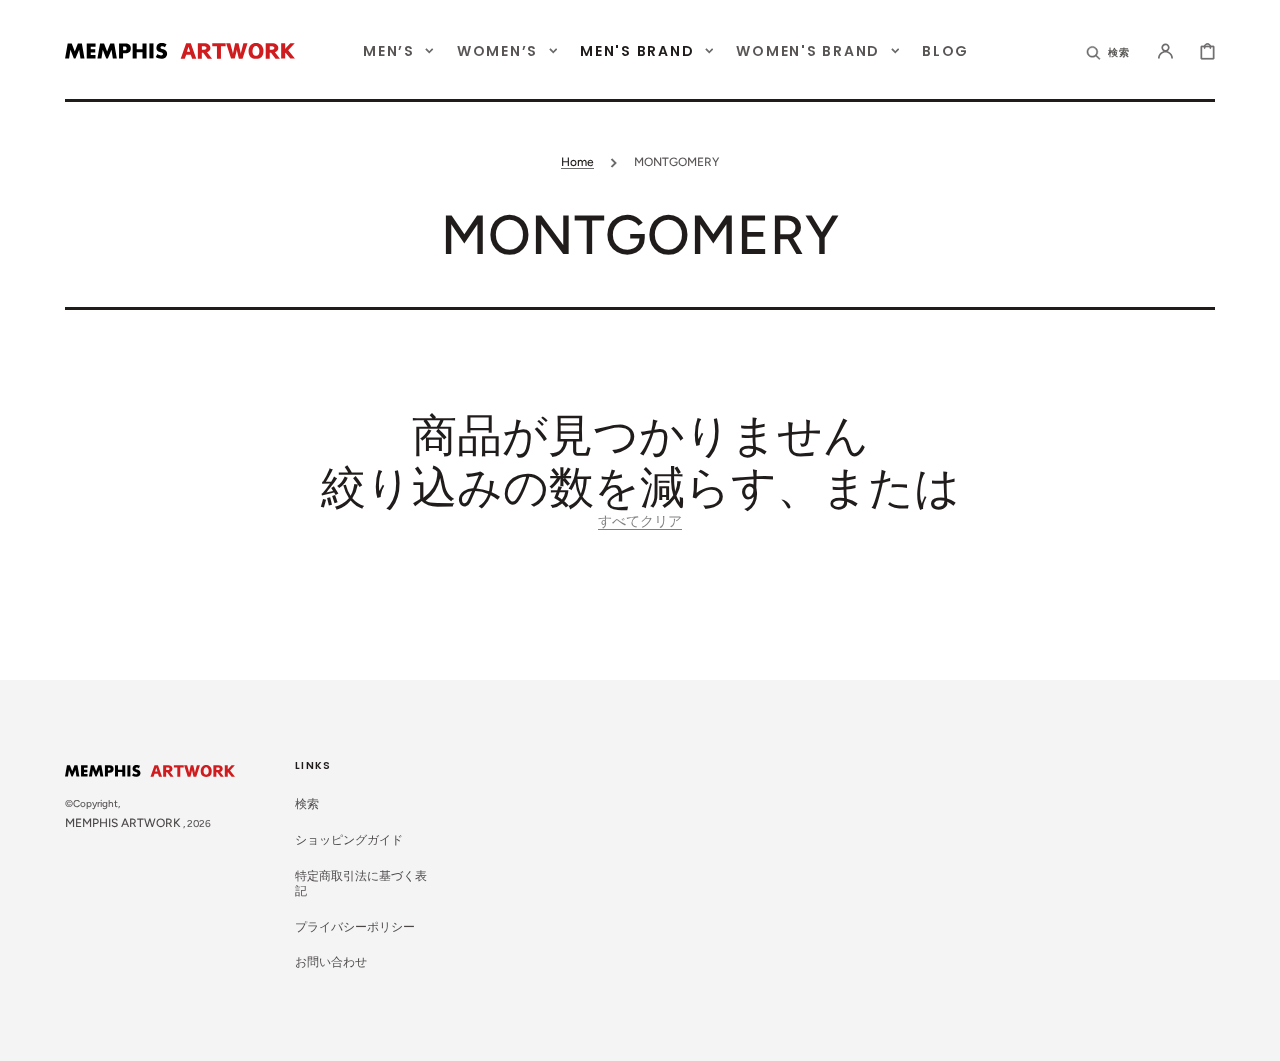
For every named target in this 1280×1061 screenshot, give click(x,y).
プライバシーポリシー (355, 927)
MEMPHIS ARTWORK (123, 823)
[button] (1109, 51)
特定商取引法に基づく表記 (361, 884)
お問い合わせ (331, 962)
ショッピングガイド (349, 840)
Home (577, 162)
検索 (307, 804)
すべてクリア (640, 522)
